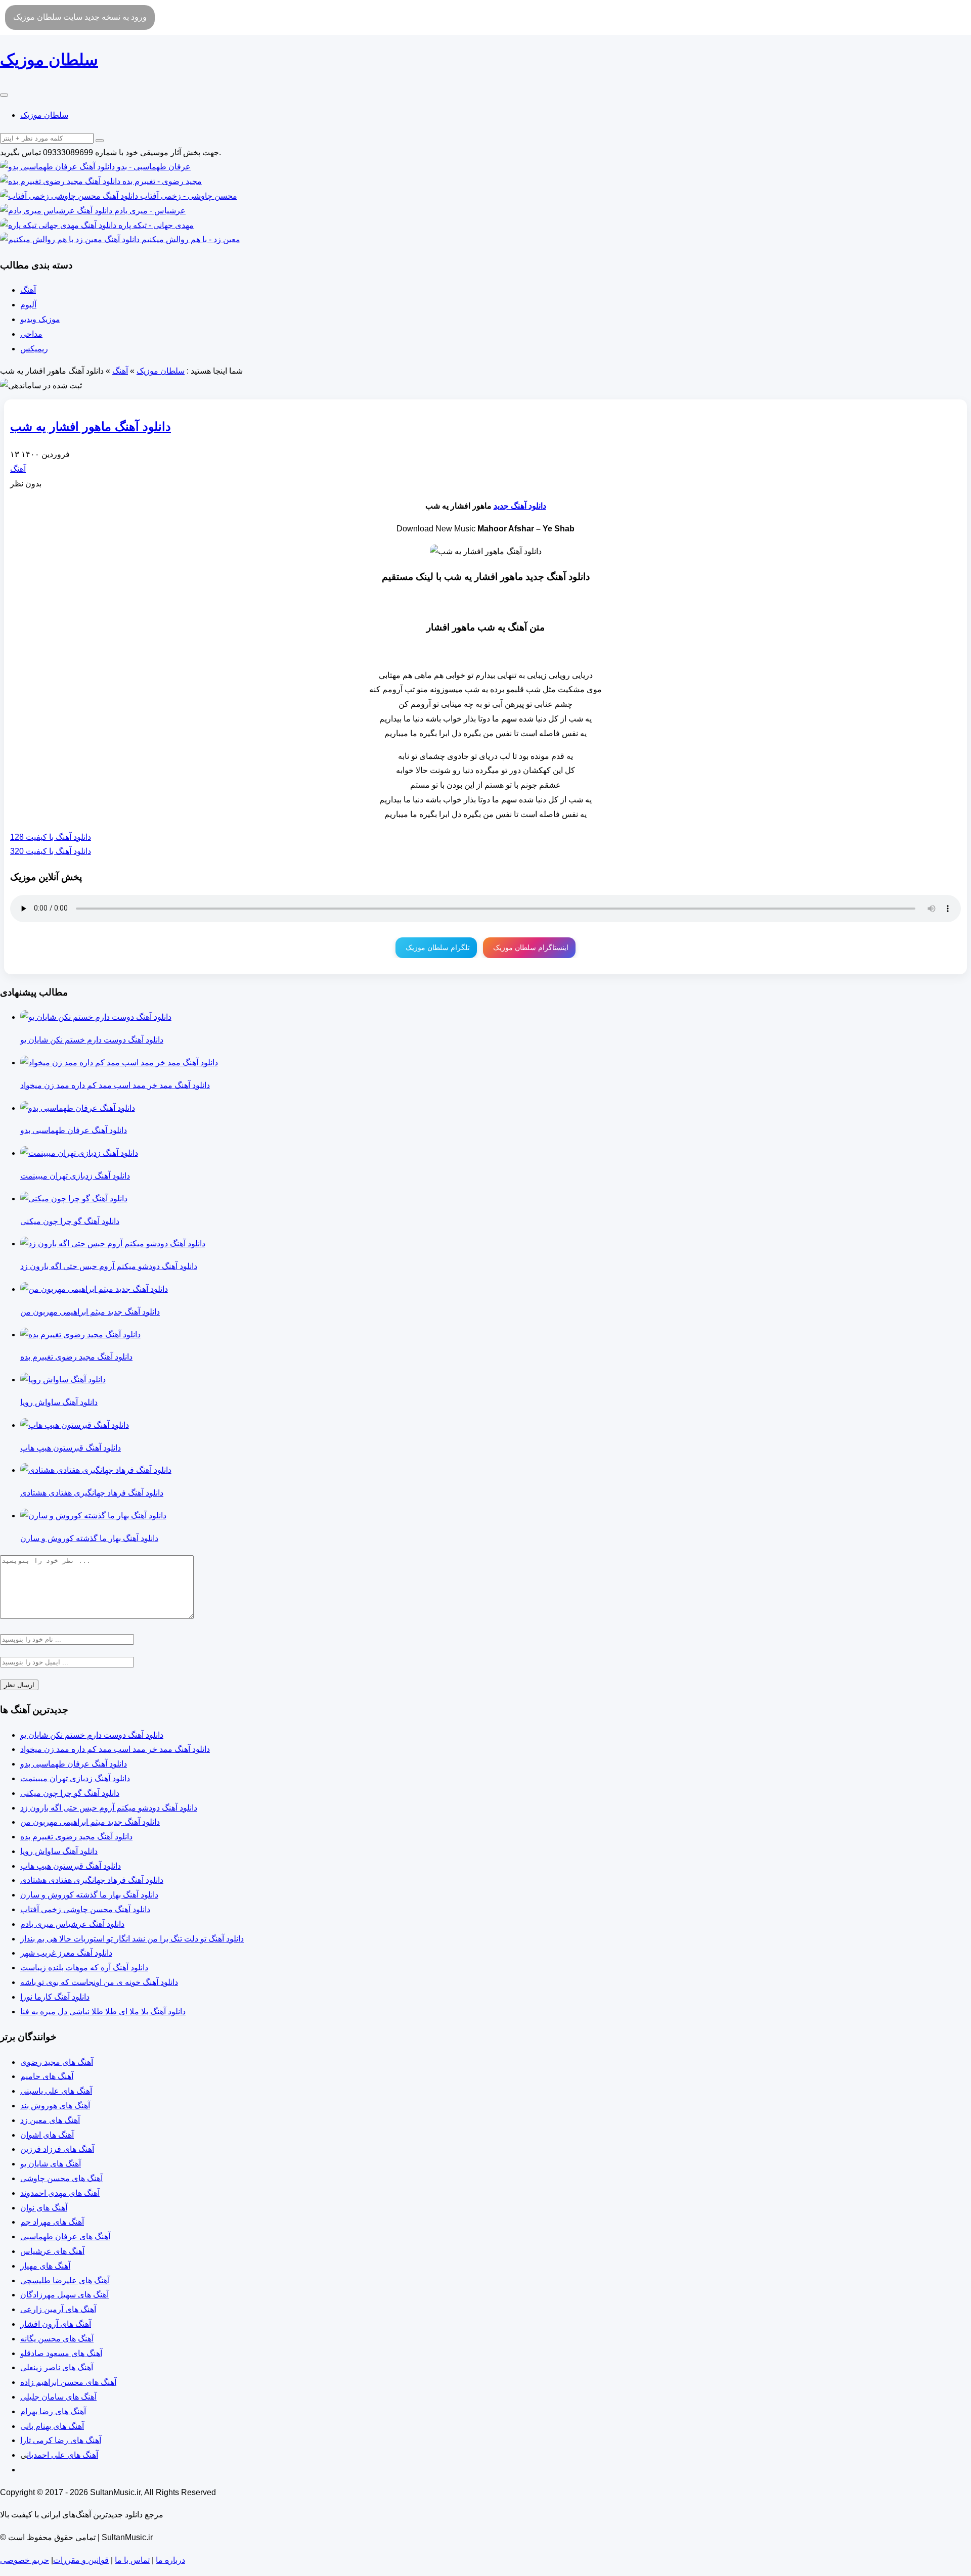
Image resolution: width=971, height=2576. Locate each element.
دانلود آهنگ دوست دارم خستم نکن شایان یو (92, 1735)
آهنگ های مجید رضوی (57, 2062)
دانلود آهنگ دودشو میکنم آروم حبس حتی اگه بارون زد (109, 1808)
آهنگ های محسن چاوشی (61, 2178)
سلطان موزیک (44, 115)
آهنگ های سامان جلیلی (58, 2397)
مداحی (31, 334)
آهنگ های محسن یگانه (57, 2339)
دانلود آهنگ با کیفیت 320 (51, 851)
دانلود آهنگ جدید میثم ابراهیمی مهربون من (90, 1822)
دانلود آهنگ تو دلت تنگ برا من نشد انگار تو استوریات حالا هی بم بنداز (132, 1939)
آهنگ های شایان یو (51, 2164)
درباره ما (170, 2560)
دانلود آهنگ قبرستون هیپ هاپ (71, 1866)
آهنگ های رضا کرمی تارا (61, 2440)
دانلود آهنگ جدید (520, 506)
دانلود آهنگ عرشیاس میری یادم (72, 1924)
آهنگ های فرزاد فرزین (57, 2149)
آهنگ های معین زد (50, 2120)
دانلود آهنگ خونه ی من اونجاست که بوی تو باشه (99, 1982)
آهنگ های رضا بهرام (53, 2411)
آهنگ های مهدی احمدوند (60, 2193)
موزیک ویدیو (40, 319)
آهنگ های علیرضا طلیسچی (65, 2280)
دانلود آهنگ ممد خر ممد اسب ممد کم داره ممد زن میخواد (115, 1749)
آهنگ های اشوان (47, 2135)
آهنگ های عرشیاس (52, 2251)
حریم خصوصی (25, 2560)
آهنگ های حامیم (47, 2076)
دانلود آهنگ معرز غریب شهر (66, 1953)
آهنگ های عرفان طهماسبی (65, 2236)
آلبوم (28, 305)
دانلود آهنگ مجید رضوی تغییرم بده (76, 1837)
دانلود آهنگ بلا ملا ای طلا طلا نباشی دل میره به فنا (103, 2012)
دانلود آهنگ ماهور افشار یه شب (91, 426)
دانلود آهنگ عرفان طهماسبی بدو (74, 1764)
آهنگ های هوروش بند (55, 2106)
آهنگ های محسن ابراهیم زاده (68, 2382)
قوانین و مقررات (81, 2560)
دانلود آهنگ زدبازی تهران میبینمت (75, 1778)
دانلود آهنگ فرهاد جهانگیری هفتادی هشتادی (92, 1880)
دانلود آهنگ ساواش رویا (59, 1851)
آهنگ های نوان (44, 2208)
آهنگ (28, 290)
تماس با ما (132, 2560)
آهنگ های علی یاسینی (56, 2091)
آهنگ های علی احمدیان (62, 2455)
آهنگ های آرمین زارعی (58, 2309)
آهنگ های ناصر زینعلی (57, 2367)
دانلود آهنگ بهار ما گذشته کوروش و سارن (89, 1895)
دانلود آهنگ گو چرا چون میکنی (70, 1793)
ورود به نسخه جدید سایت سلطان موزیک (80, 17)
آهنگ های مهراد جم (52, 2222)
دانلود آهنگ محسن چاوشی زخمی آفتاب (85, 1909)
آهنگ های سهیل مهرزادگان (64, 2295)
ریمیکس (34, 349)
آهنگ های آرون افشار (56, 2324)
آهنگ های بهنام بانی (52, 2426)
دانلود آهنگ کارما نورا (55, 1997)
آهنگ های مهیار (45, 2266)
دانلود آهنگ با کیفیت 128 (51, 837)
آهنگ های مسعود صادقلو (61, 2353)
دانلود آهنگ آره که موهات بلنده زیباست (84, 1968)
